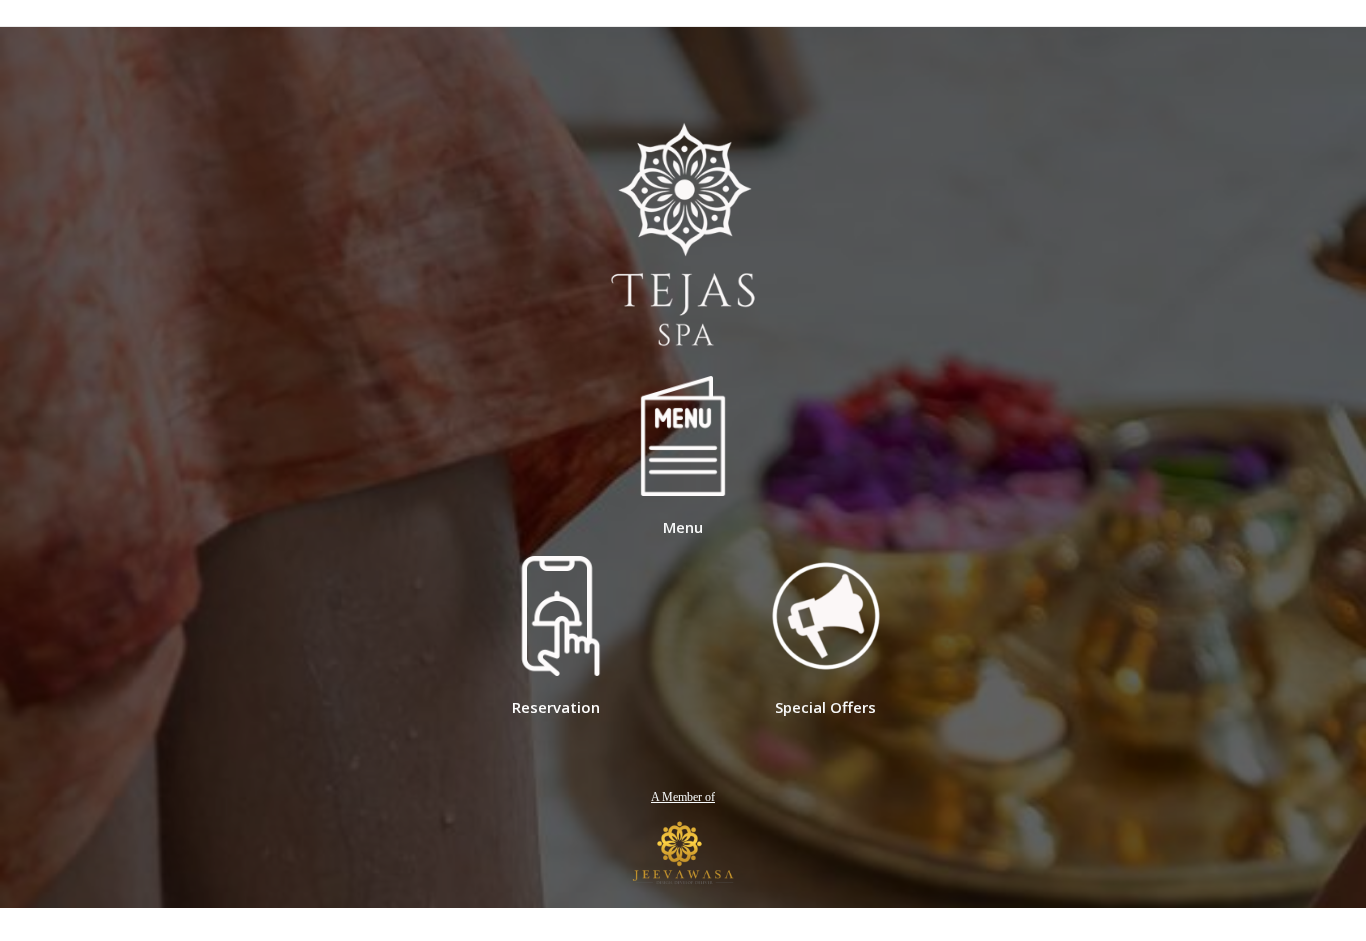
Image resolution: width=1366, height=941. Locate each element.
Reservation (556, 707)
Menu (683, 527)
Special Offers (825, 707)
